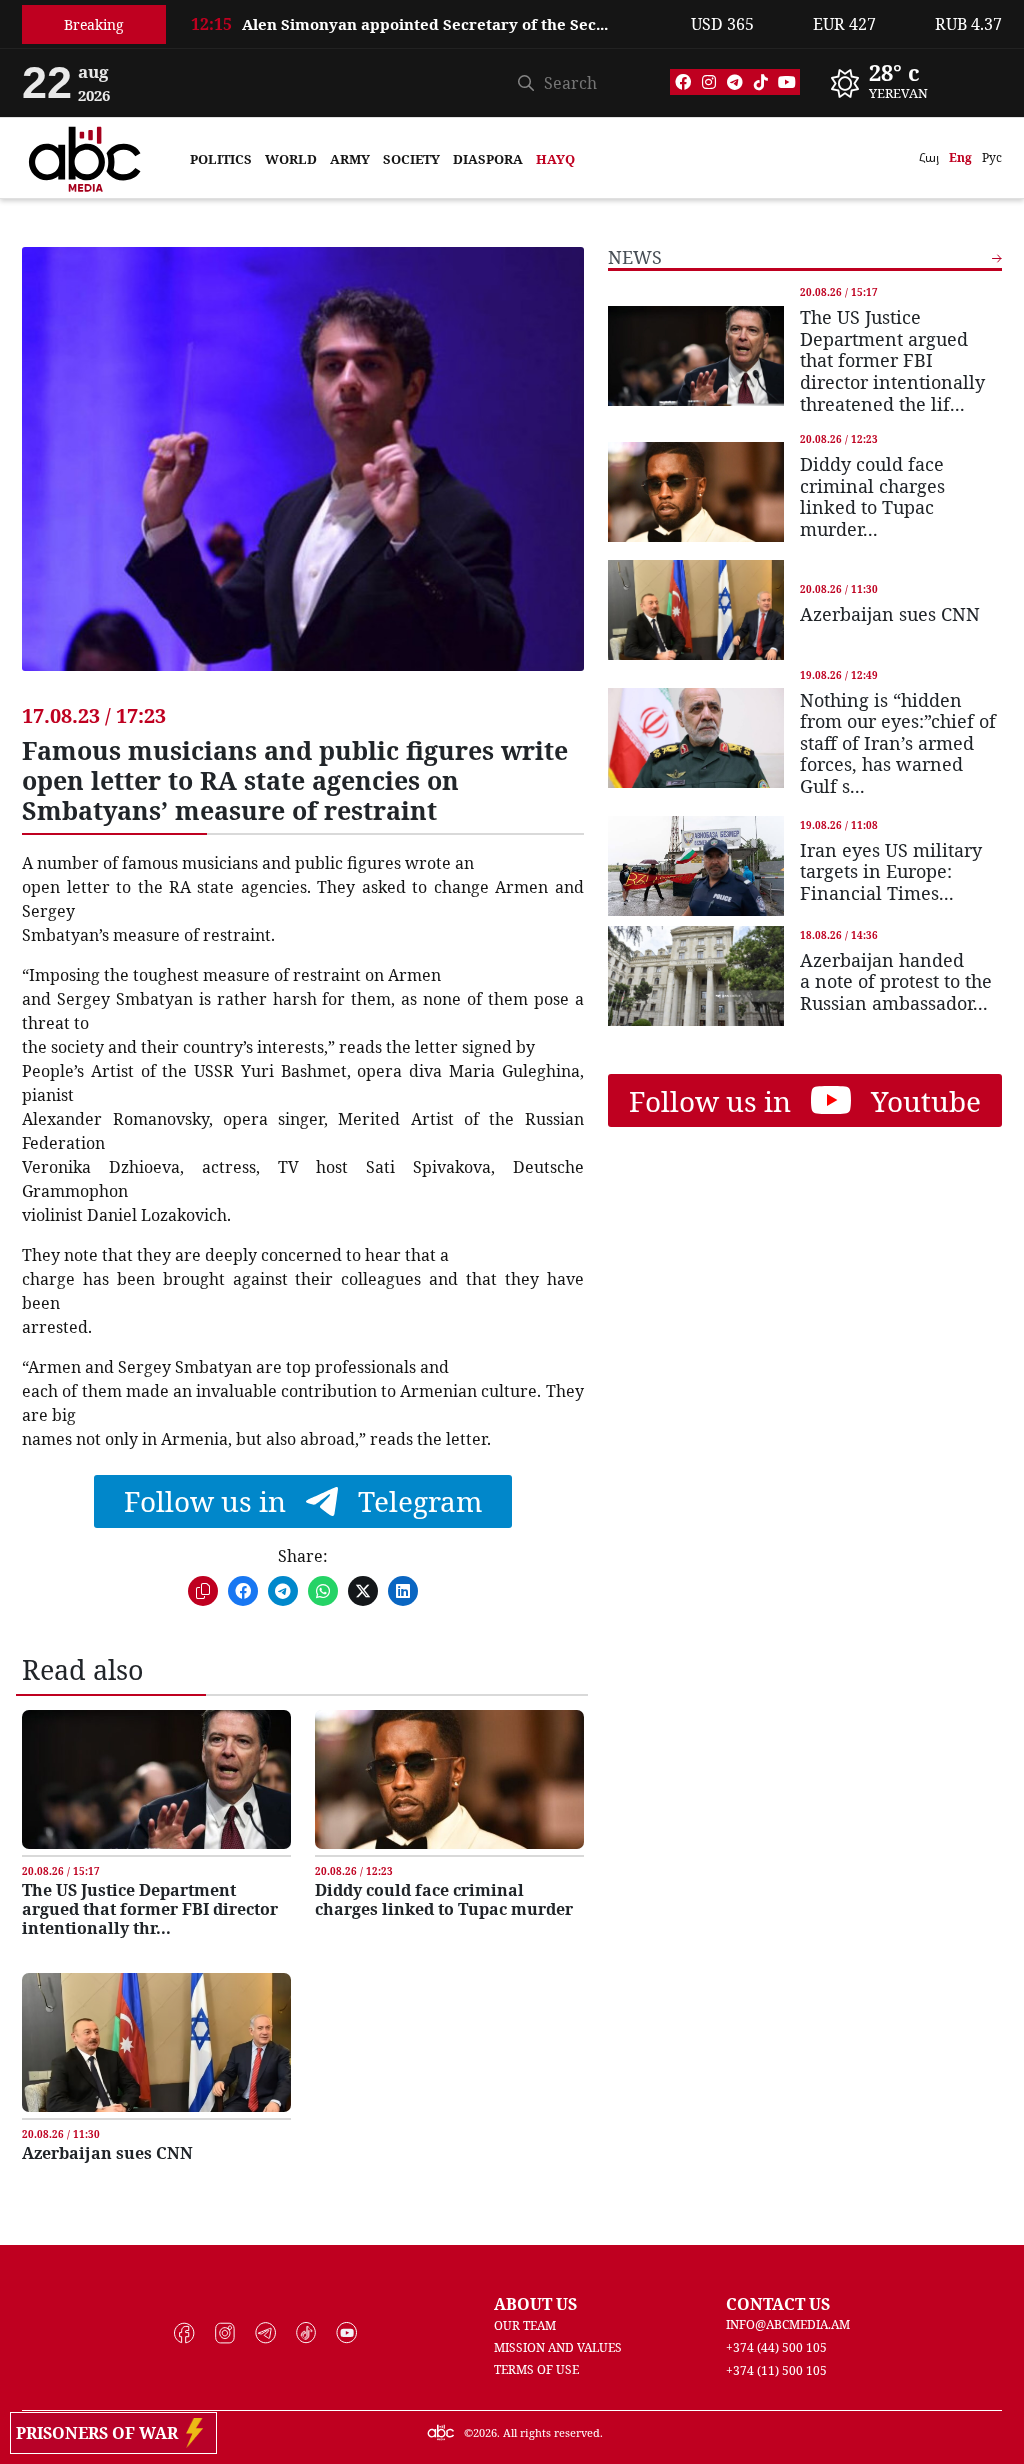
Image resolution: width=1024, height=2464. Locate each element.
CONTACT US (778, 2304)
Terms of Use (536, 2369)
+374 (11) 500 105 (776, 2370)
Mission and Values (558, 2347)
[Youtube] (787, 82)
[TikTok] (761, 82)
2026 (485, 2432)
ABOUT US (535, 2304)
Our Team (525, 2325)
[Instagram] (709, 82)
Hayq (555, 159)
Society (411, 159)
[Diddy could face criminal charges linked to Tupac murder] (449, 1779)
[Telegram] (735, 82)
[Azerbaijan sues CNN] (156, 2042)
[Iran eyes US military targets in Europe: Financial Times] (696, 866)
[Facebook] (683, 82)
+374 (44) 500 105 (776, 2347)
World (291, 159)
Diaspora (488, 159)
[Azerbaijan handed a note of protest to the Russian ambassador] (696, 976)
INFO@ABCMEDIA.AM (788, 2324)
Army (350, 159)
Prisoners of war (101, 2433)
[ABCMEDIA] (85, 156)
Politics (221, 159)
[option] (429, 34)
